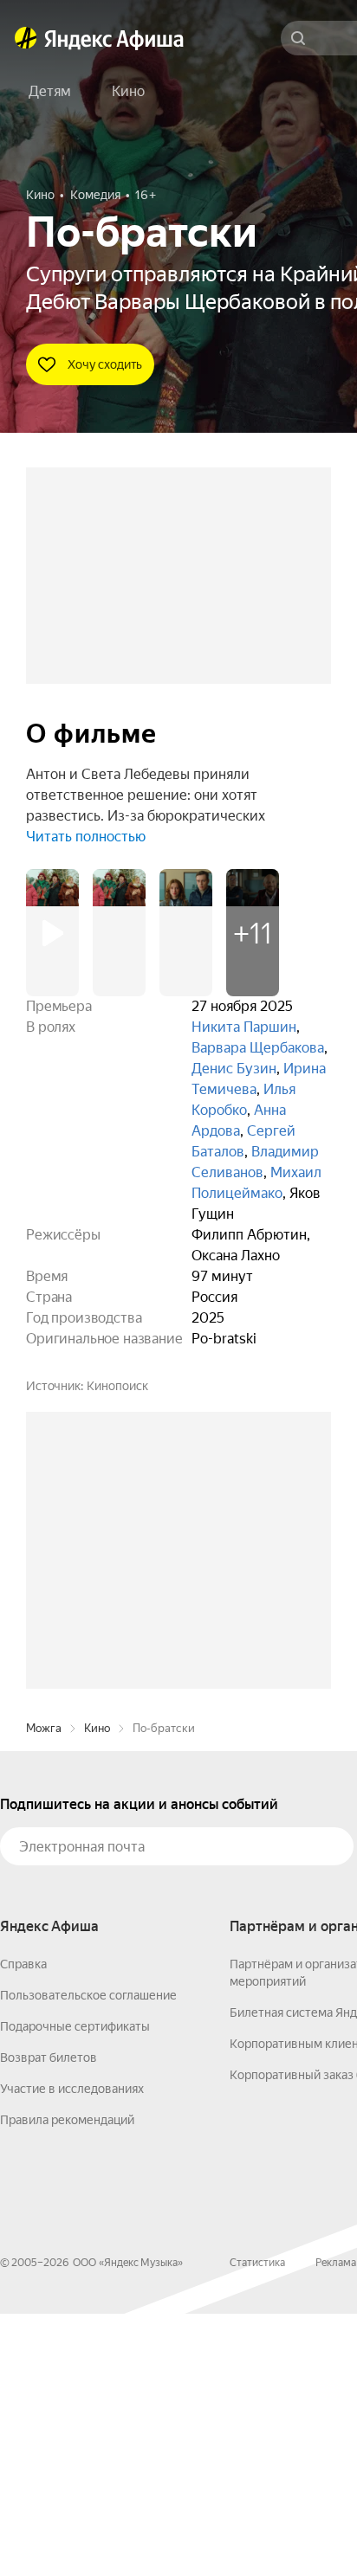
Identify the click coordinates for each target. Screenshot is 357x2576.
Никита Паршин (244, 1027)
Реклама (336, 2525)
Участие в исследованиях (72, 2351)
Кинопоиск (117, 1386)
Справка (23, 2226)
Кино (97, 1990)
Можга (44, 1990)
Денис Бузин (234, 1069)
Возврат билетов (49, 2320)
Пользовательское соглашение (88, 2257)
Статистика (257, 2525)
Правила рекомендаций (67, 2382)
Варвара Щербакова (258, 1048)
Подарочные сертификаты (75, 2289)
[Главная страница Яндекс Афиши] (26, 38)
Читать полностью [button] (86, 837)
